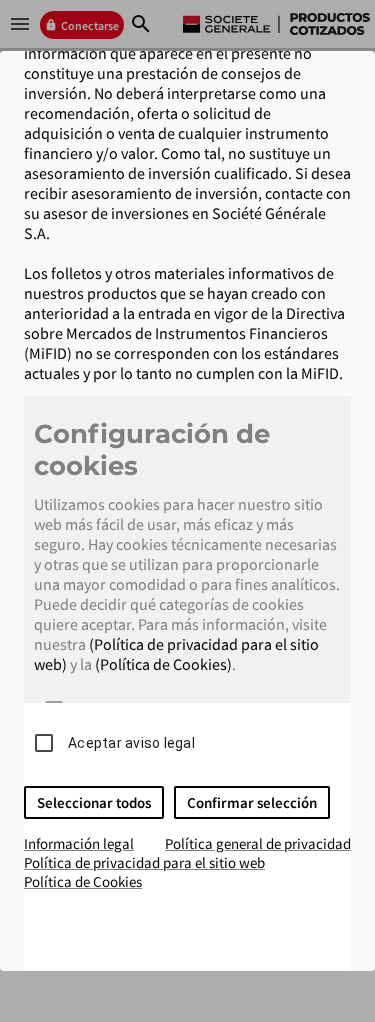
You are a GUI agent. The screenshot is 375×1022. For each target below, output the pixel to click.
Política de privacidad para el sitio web (144, 862)
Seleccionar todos (94, 802)
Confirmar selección (252, 802)
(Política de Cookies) (163, 664)
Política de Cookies (83, 881)
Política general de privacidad (258, 843)
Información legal (79, 843)
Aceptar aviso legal (131, 743)
